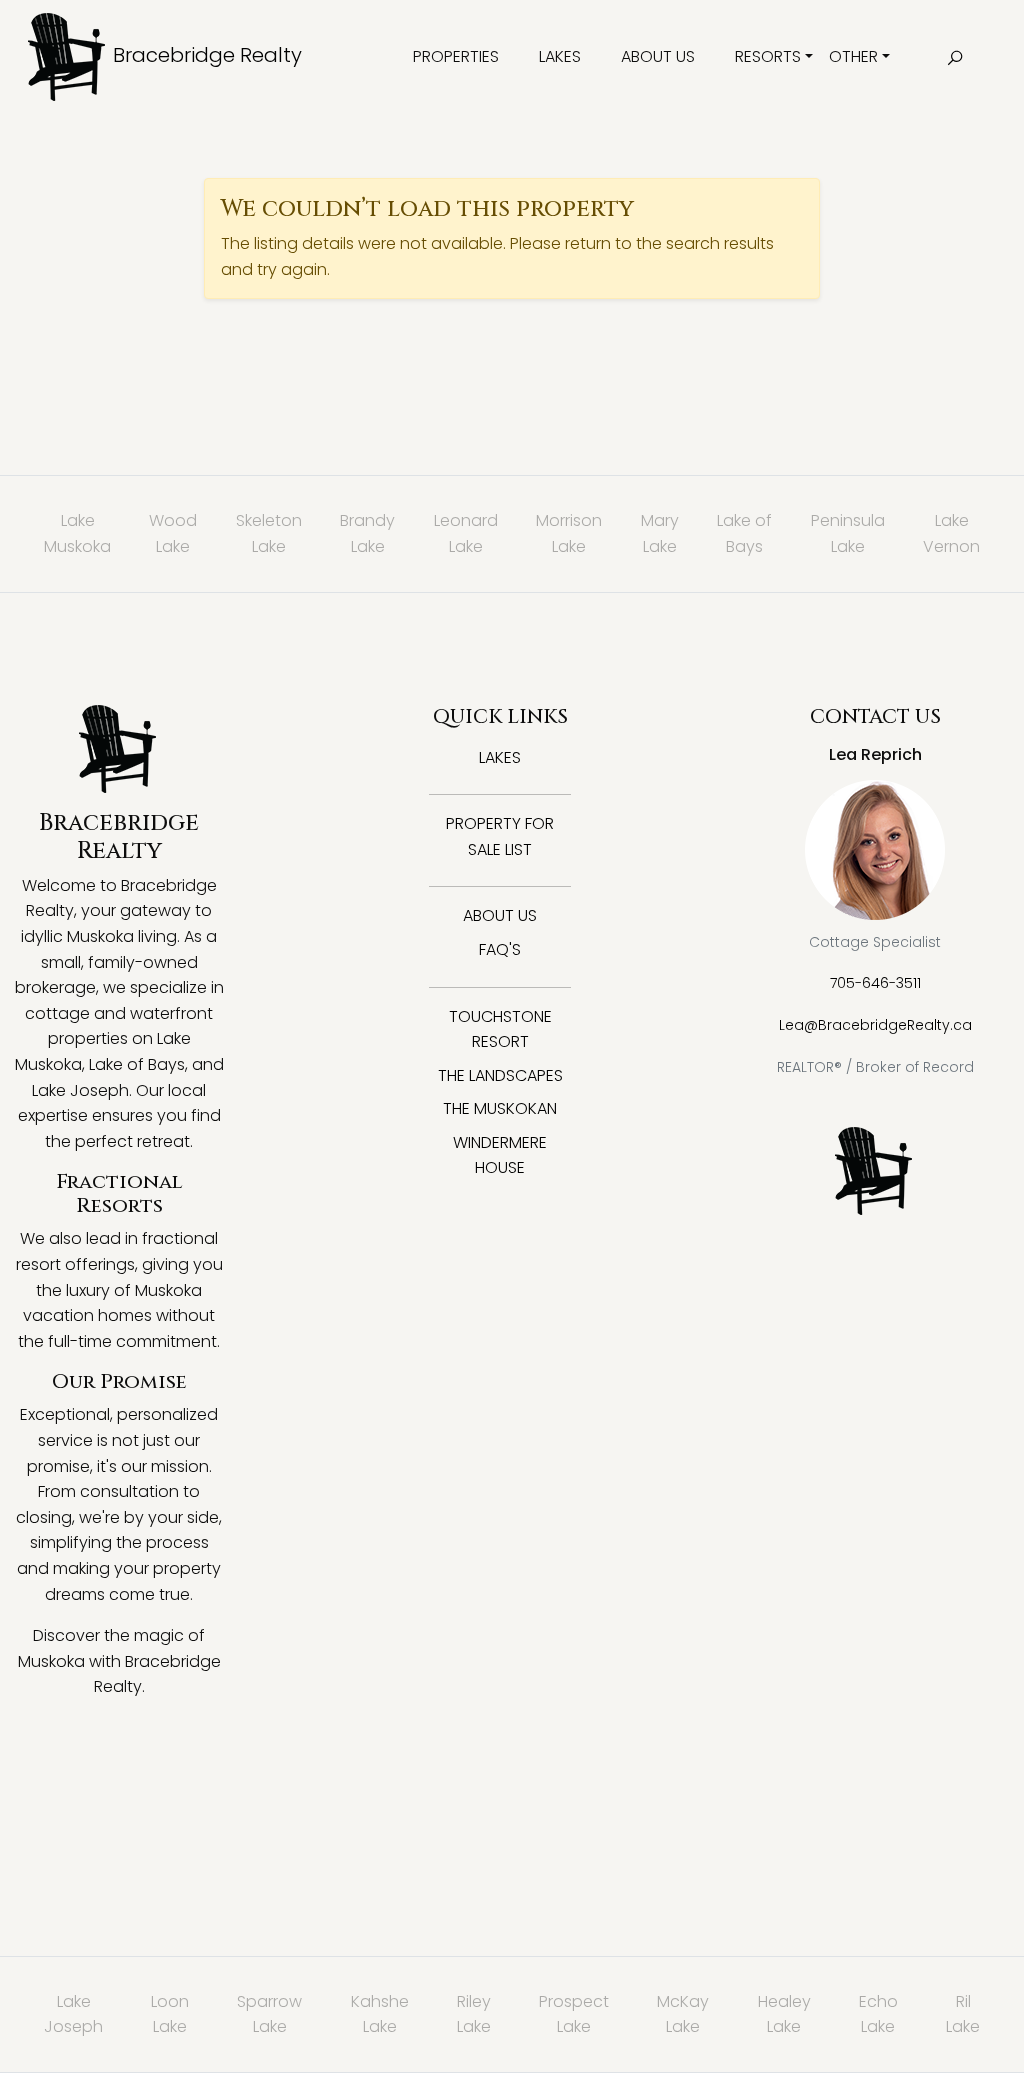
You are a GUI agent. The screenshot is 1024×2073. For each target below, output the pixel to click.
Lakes (560, 56)
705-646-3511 (875, 983)
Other (853, 56)
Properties (456, 56)
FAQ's (500, 949)
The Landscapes (500, 1075)
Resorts (768, 56)
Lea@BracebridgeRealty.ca (875, 1025)
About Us (658, 56)
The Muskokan (500, 1108)
